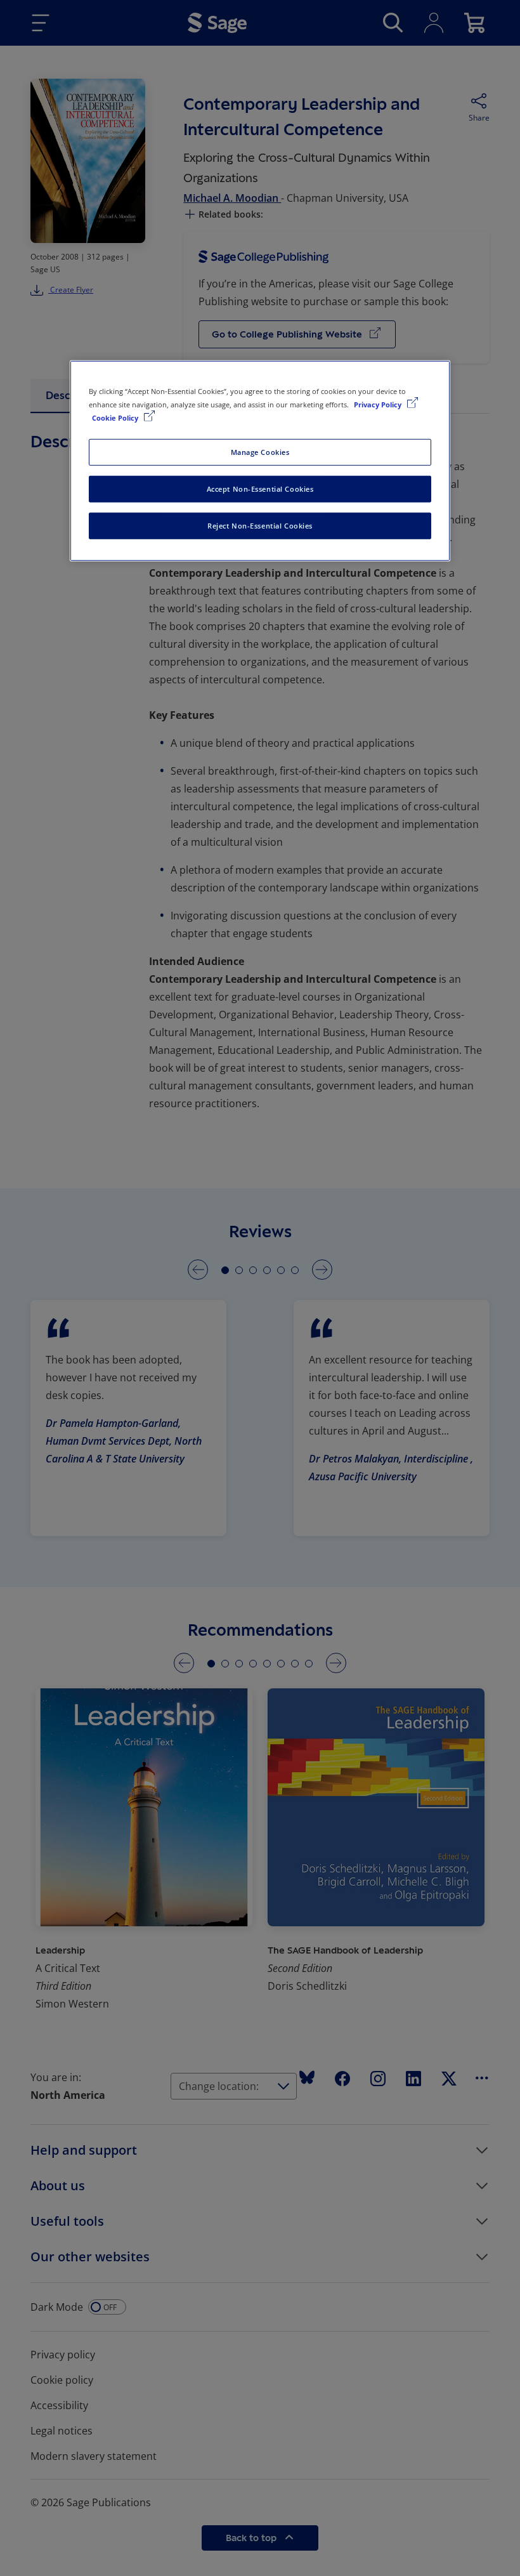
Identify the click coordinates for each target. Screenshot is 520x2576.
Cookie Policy (116, 418)
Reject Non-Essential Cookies (260, 526)
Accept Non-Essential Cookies (260, 489)
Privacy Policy (379, 404)
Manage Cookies (260, 452)
